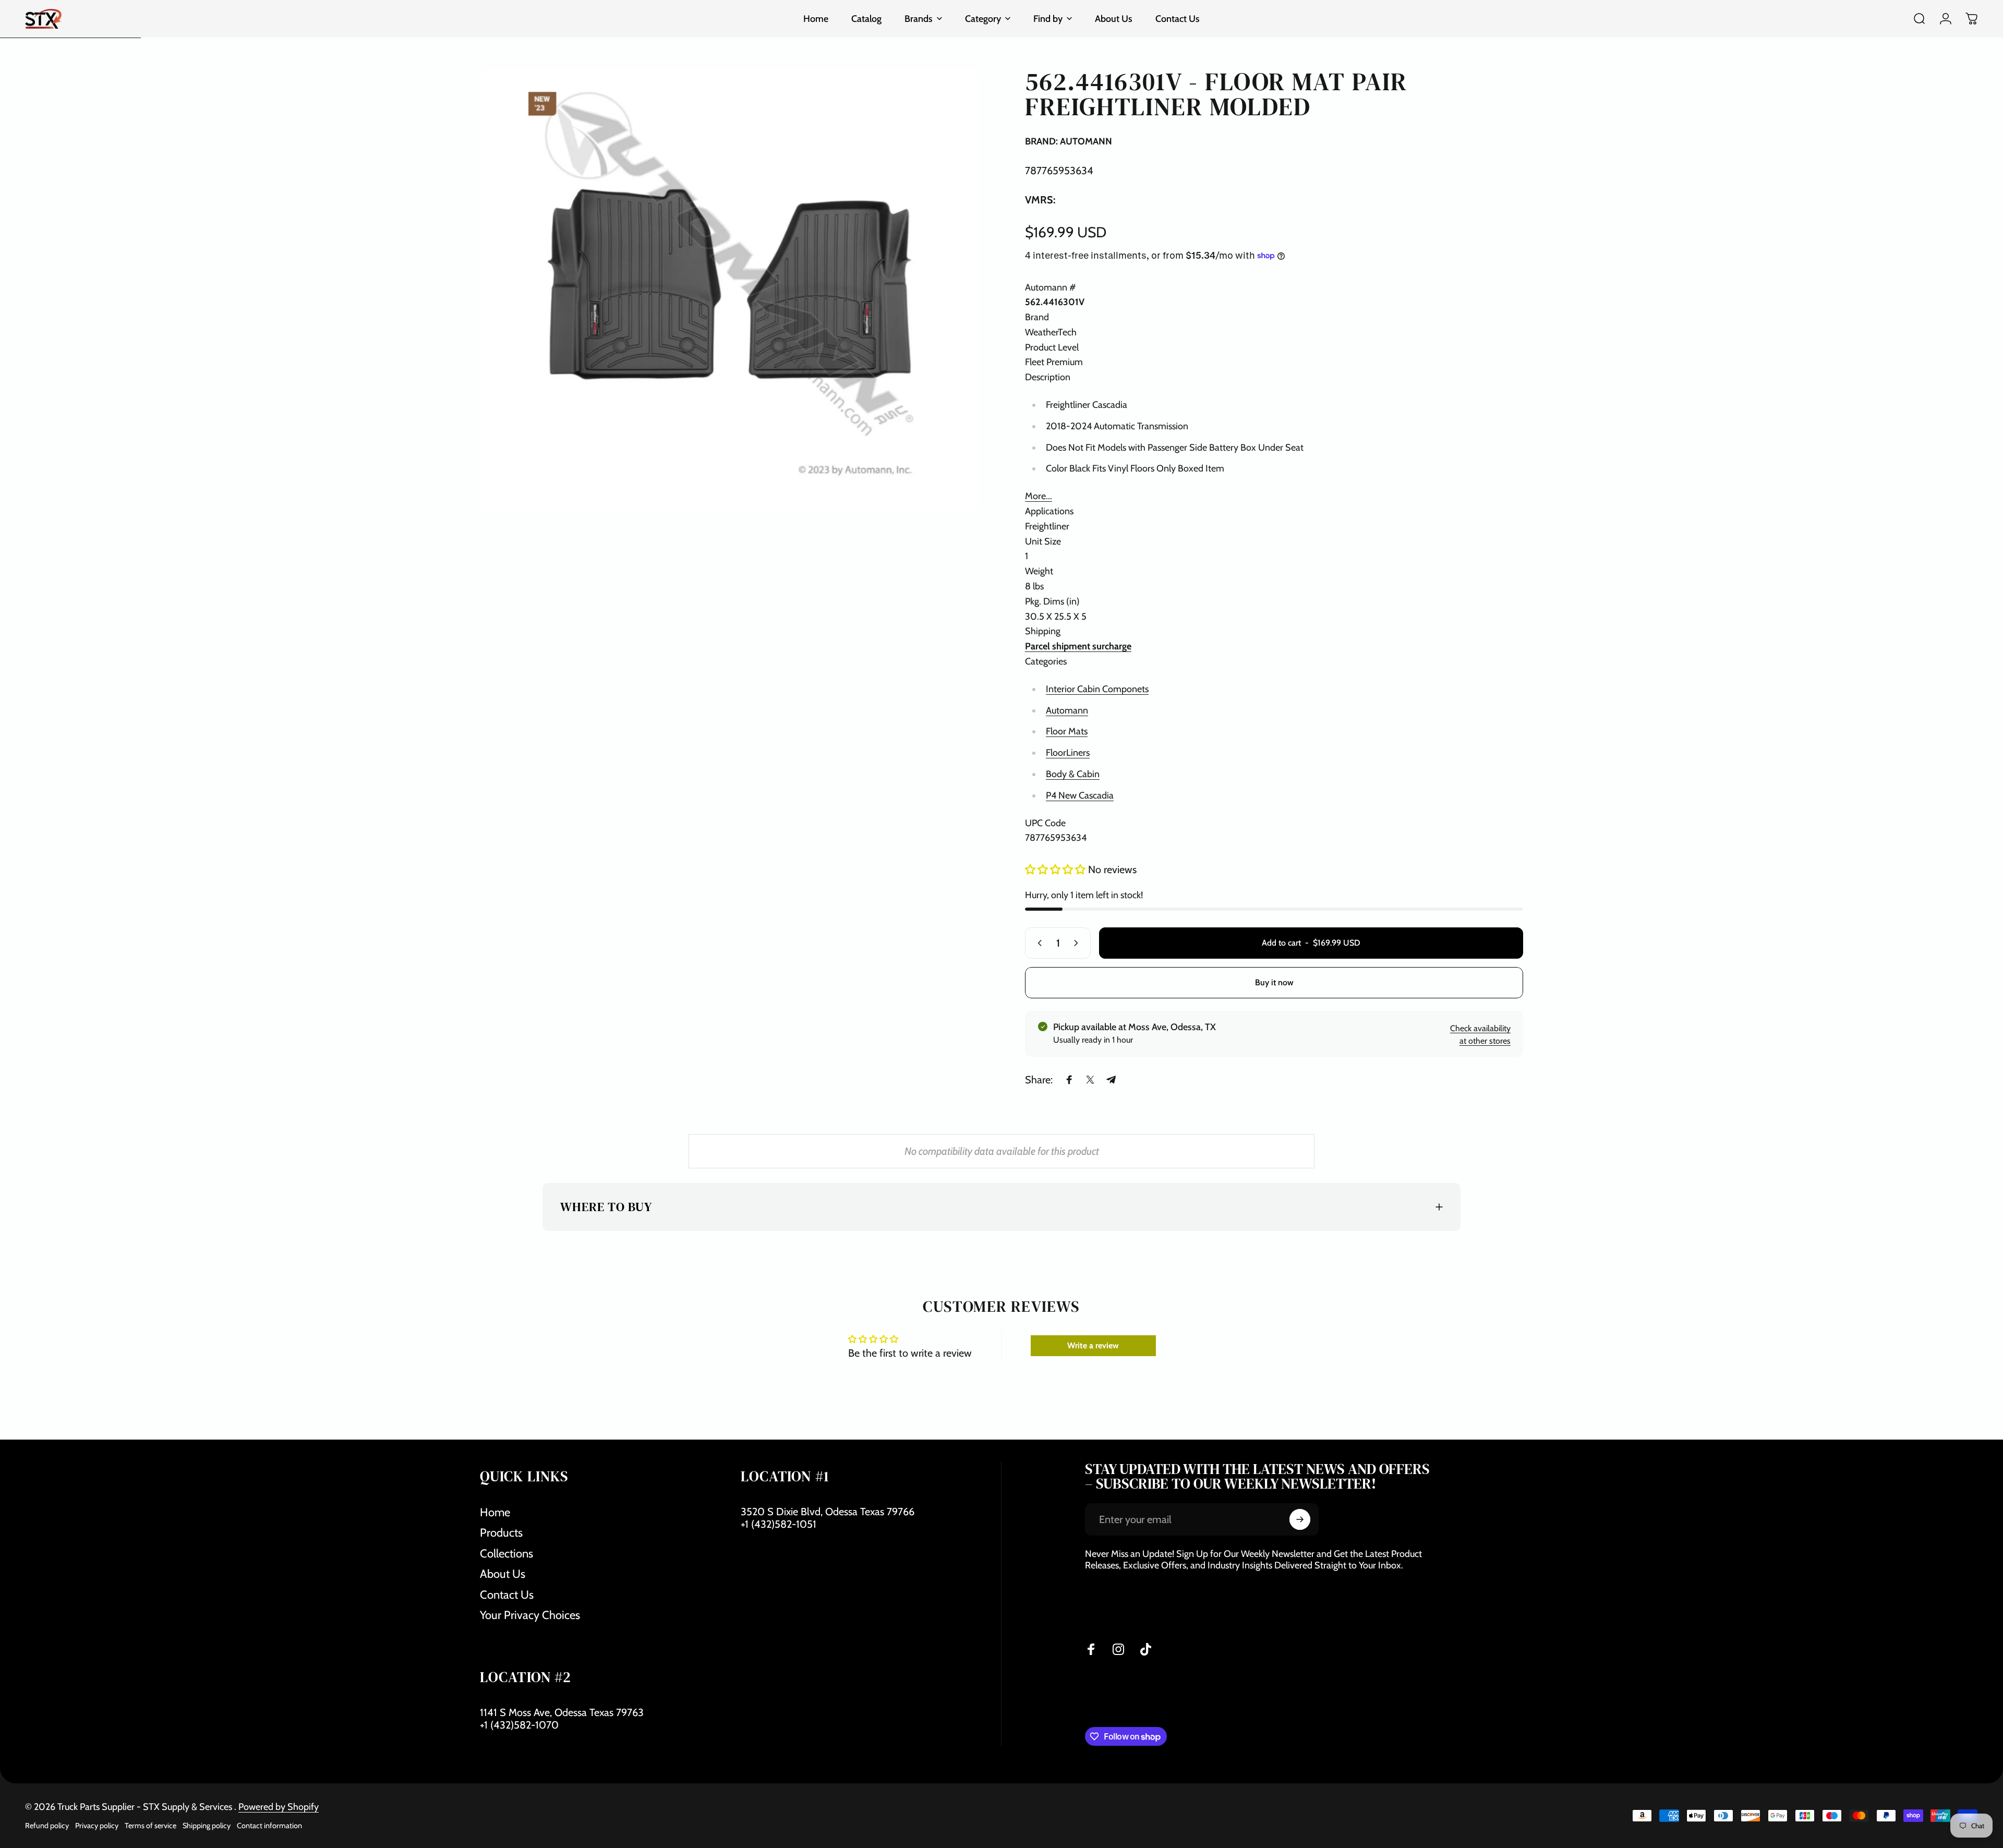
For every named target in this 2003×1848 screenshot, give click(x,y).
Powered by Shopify (279, 1807)
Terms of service (150, 1826)
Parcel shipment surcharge (1078, 646)
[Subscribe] (1300, 1519)
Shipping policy (207, 1826)
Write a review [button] (1093, 1345)
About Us (503, 1574)
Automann (1067, 710)
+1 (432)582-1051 (779, 1524)
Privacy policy (97, 1826)
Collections (506, 1554)
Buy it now (1274, 982)
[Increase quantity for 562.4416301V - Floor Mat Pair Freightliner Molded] (1078, 943)
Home (495, 1512)
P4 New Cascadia (1080, 795)
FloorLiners (1068, 753)
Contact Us (507, 1595)
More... (1039, 496)
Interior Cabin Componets (1097, 689)
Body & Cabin (1073, 774)
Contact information (269, 1826)
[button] (1057, 869)
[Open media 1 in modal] (729, 291)
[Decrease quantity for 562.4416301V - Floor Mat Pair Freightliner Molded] (1037, 943)
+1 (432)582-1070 (519, 1725)
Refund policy (47, 1826)
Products (501, 1533)
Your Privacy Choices (530, 1615)
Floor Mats (1067, 731)
